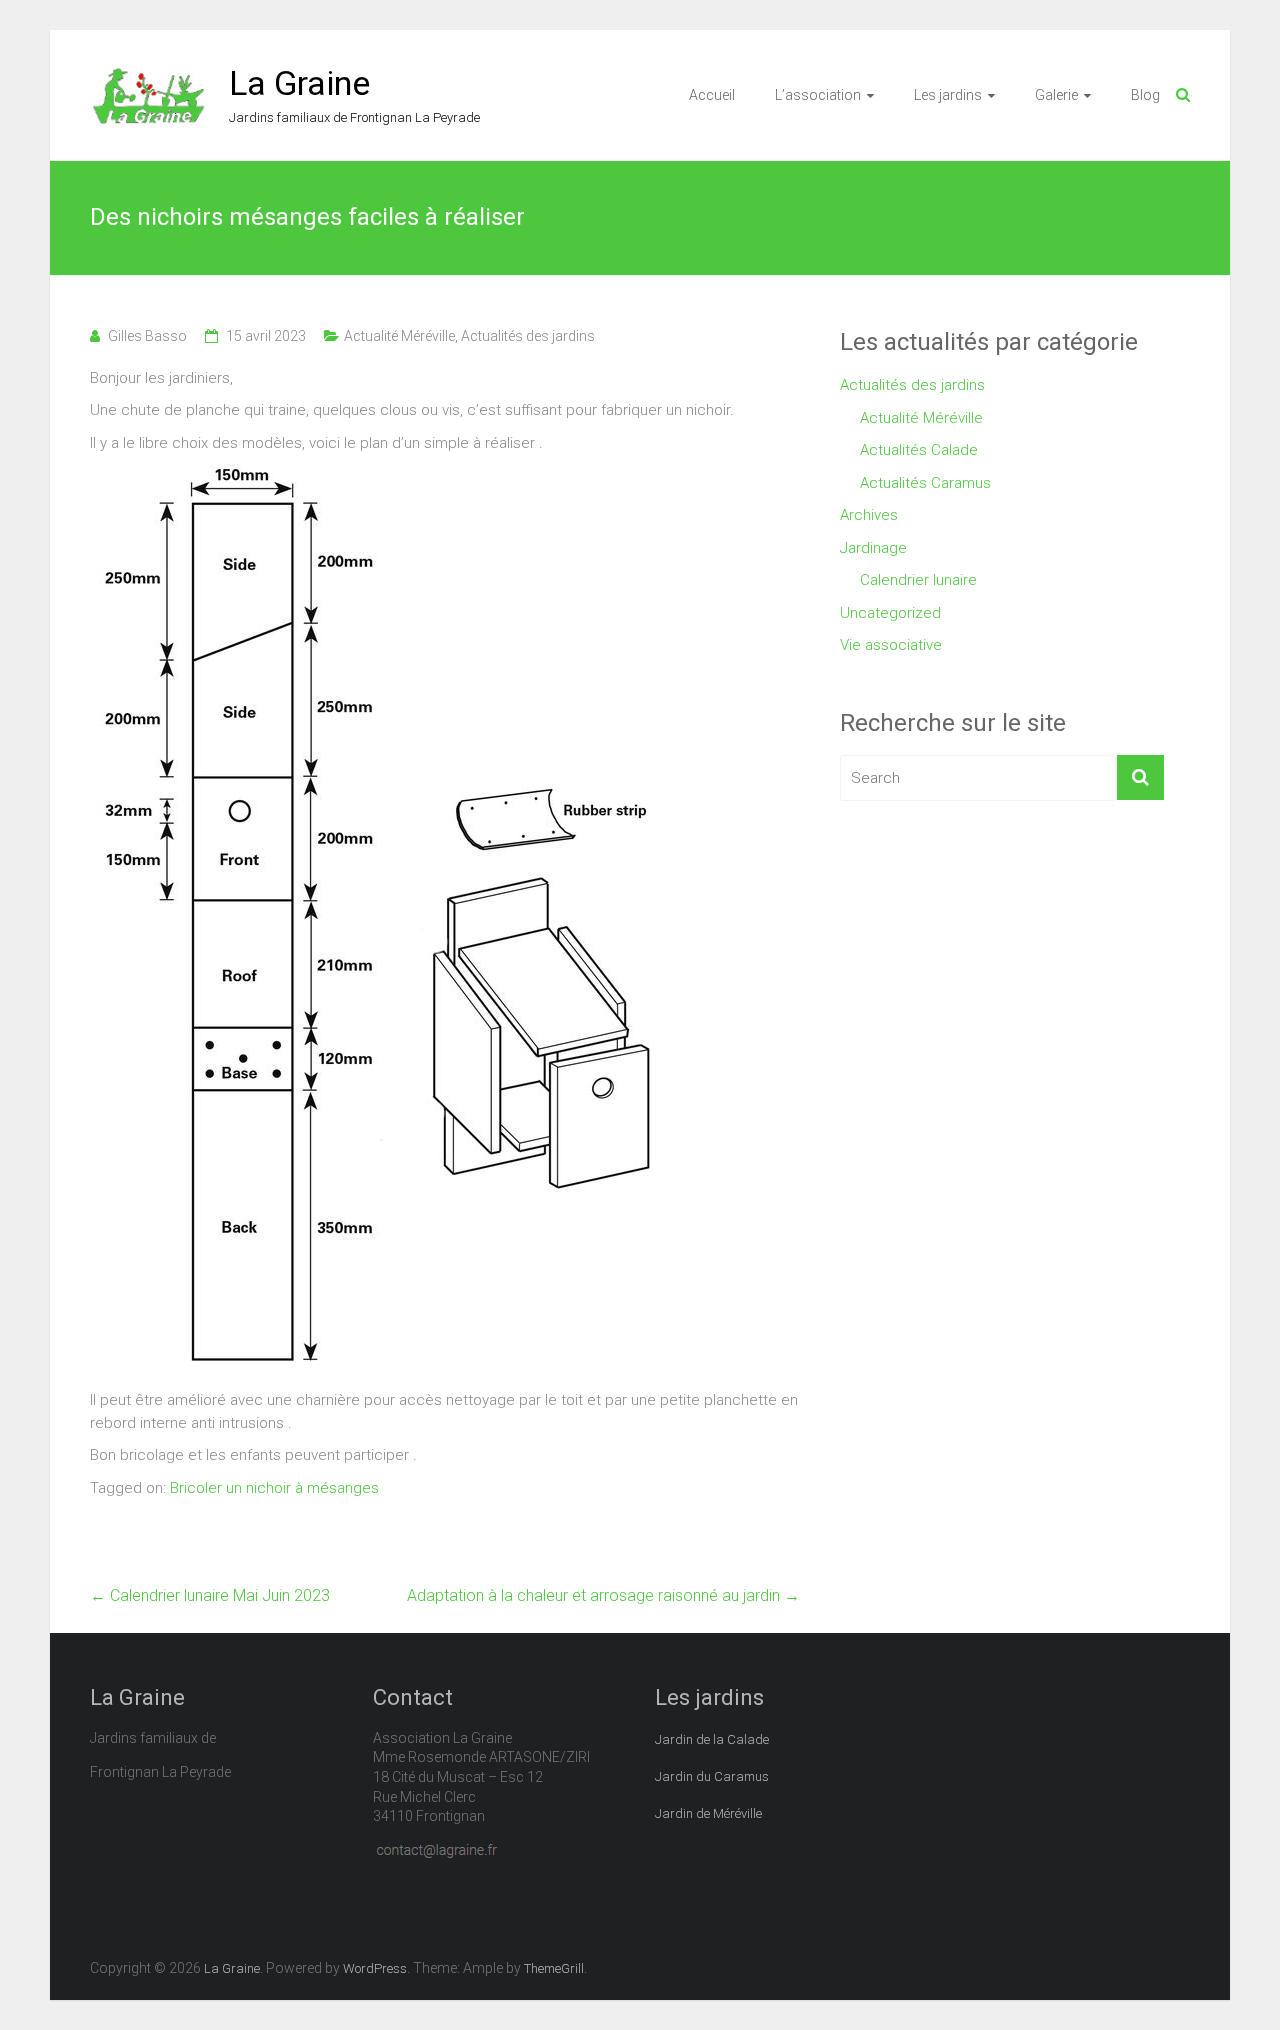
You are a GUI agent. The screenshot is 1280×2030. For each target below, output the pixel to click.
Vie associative (891, 645)
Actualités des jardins (528, 336)
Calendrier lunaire (918, 580)
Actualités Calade (919, 450)
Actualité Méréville (399, 336)
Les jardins (948, 95)
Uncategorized (890, 613)
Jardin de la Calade (712, 1739)
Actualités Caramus (925, 483)
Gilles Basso (147, 336)
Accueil (712, 95)
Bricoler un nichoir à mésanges (274, 1488)
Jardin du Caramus (712, 1776)
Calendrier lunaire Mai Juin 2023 (210, 1595)
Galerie (1056, 95)
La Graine (299, 83)
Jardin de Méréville (708, 1813)
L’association (818, 95)
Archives (869, 515)
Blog (1145, 95)
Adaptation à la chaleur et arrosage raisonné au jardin (603, 1595)
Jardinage (873, 548)
